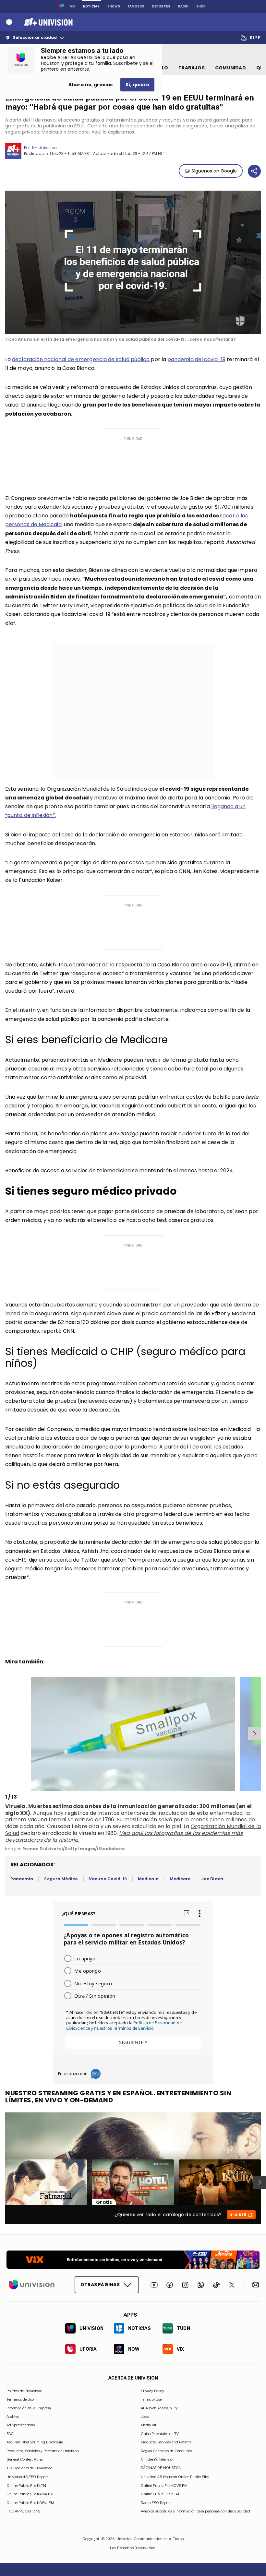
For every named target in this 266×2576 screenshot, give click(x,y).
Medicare (180, 1879)
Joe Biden (212, 1879)
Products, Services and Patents (166, 2442)
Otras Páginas (100, 2285)
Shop (201, 6)
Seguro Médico (61, 1879)
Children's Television (158, 2459)
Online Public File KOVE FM (164, 2485)
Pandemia (22, 1879)
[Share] (254, 171)
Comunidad (230, 68)
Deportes (161, 6)
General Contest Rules (25, 2459)
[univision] (48, 22)
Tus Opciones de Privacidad (30, 2468)
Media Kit (149, 2425)
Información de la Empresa (29, 2408)
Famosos (136, 6)
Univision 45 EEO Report (27, 2477)
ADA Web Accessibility (159, 2408)
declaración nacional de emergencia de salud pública (81, 359)
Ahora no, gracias (91, 85)
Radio (183, 6)
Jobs (145, 2416)
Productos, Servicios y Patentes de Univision (43, 2451)
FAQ (10, 2433)
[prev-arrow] (6, 1734)
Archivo (13, 2416)
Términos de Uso (20, 2399)
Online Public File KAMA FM (30, 2494)
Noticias (91, 6)
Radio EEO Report (156, 2502)
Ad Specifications (21, 2425)
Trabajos (192, 68)
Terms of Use (151, 2399)
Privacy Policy (152, 2391)
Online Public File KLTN (26, 2485)
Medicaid (148, 1879)
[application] (133, 262)
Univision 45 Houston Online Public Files (175, 2477)
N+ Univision (44, 148)
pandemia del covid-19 (196, 359)
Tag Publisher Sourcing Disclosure (35, 2442)
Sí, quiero (137, 85)
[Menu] (9, 22)
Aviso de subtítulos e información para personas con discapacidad (195, 2511)
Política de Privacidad (24, 2391)
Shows (114, 6)
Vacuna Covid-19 (108, 1879)
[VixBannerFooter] (133, 2260)
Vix (73, 6)
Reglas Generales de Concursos (166, 2451)
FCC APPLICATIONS (23, 2511)
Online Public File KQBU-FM (30, 2502)
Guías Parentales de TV (160, 2433)
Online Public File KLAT (160, 2494)
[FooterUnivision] (32, 2285)
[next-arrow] (254, 1734)
